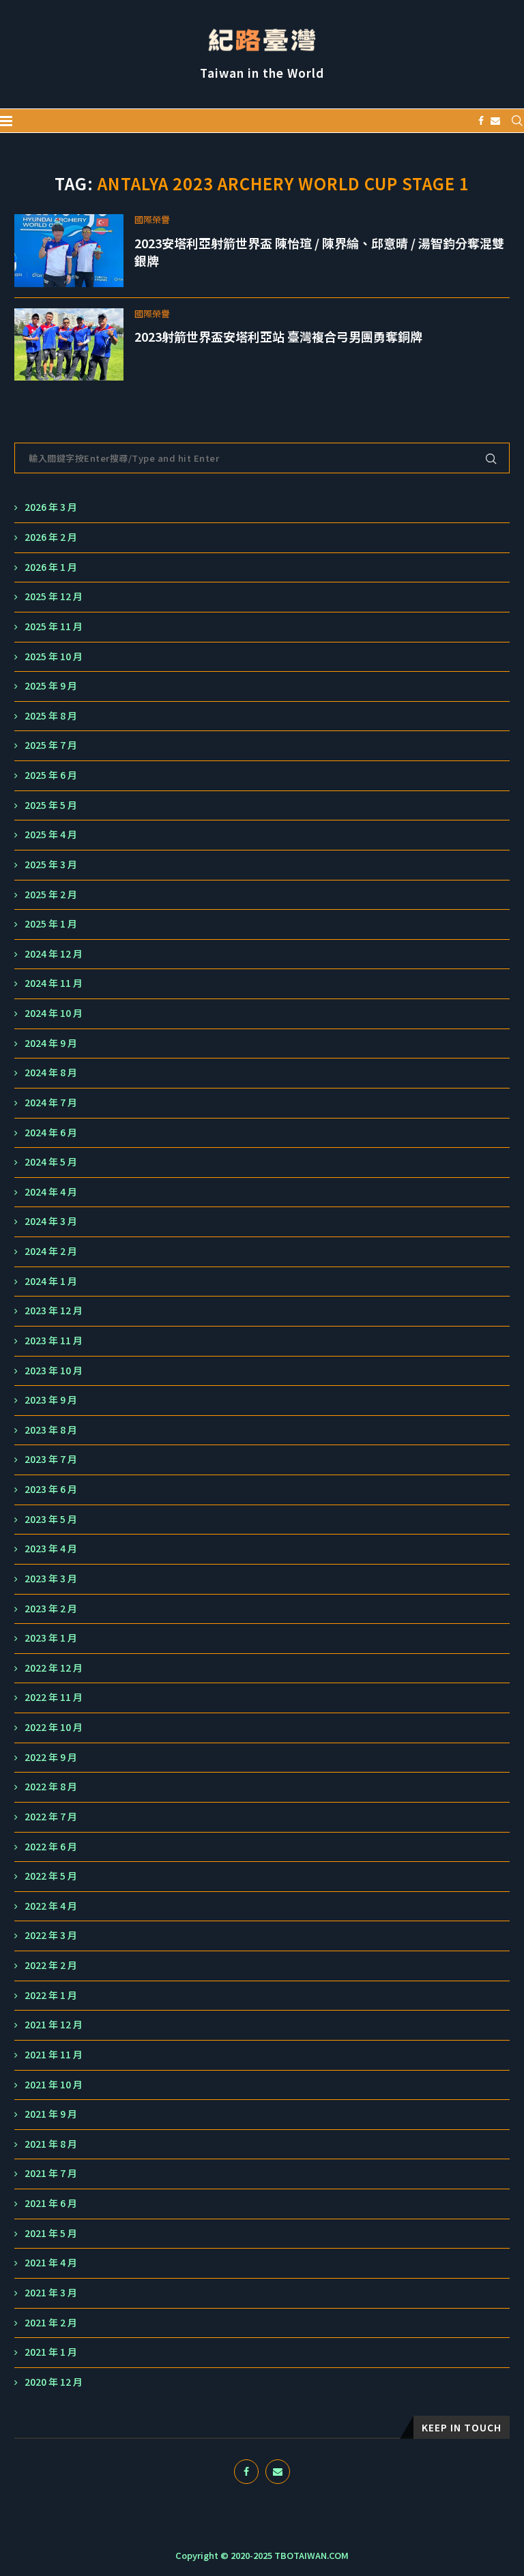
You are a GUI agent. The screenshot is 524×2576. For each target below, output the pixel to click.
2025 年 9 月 (51, 686)
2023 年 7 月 (51, 1459)
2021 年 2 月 (51, 2323)
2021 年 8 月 (51, 2144)
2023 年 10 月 (54, 1371)
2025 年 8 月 (51, 716)
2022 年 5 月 (51, 1876)
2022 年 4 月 (51, 1906)
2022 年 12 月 (54, 1668)
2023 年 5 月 (51, 1519)
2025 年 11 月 (54, 626)
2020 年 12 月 (54, 2382)
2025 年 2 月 (51, 894)
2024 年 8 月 (51, 1072)
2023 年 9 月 (51, 1400)
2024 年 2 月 (51, 1251)
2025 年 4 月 (51, 834)
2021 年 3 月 (51, 2293)
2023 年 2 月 (51, 1609)
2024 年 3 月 (51, 1221)
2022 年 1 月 (51, 1995)
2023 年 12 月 (54, 1311)
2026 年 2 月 (51, 537)
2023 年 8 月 (51, 1430)
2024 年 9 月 (51, 1043)
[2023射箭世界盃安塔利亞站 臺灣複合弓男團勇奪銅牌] (69, 345)
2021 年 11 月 (54, 2055)
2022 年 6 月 (51, 1847)
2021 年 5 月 (51, 2233)
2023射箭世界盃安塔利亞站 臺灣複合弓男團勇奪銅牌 (278, 336)
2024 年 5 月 (51, 1162)
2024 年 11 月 (54, 983)
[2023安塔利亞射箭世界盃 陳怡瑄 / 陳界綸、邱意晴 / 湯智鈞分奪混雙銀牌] (69, 251)
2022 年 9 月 (51, 1757)
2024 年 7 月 (51, 1102)
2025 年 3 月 (51, 864)
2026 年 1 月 (51, 567)
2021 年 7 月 (51, 2173)
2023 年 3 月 (51, 1579)
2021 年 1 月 (51, 2352)
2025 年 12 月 (54, 596)
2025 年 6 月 (51, 775)
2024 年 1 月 (51, 1281)
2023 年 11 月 (54, 1341)
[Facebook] (481, 121)
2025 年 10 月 (54, 656)
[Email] (495, 121)
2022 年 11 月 (54, 1697)
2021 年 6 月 (51, 2203)
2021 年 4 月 (51, 2263)
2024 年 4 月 (51, 1192)
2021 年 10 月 (54, 2085)
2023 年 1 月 (51, 1638)
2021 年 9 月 (51, 2114)
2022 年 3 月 (51, 1935)
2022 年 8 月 (51, 1787)
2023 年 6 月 (51, 1489)
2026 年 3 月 (51, 507)
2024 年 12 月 (54, 954)
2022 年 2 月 (51, 1965)
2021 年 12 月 (54, 2025)
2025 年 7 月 (51, 745)
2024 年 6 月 (51, 1132)
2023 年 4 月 (51, 1549)
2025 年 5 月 (51, 805)
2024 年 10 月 (54, 1013)
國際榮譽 (152, 220)
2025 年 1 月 (51, 924)
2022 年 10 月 (54, 1727)
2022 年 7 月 (51, 1817)
